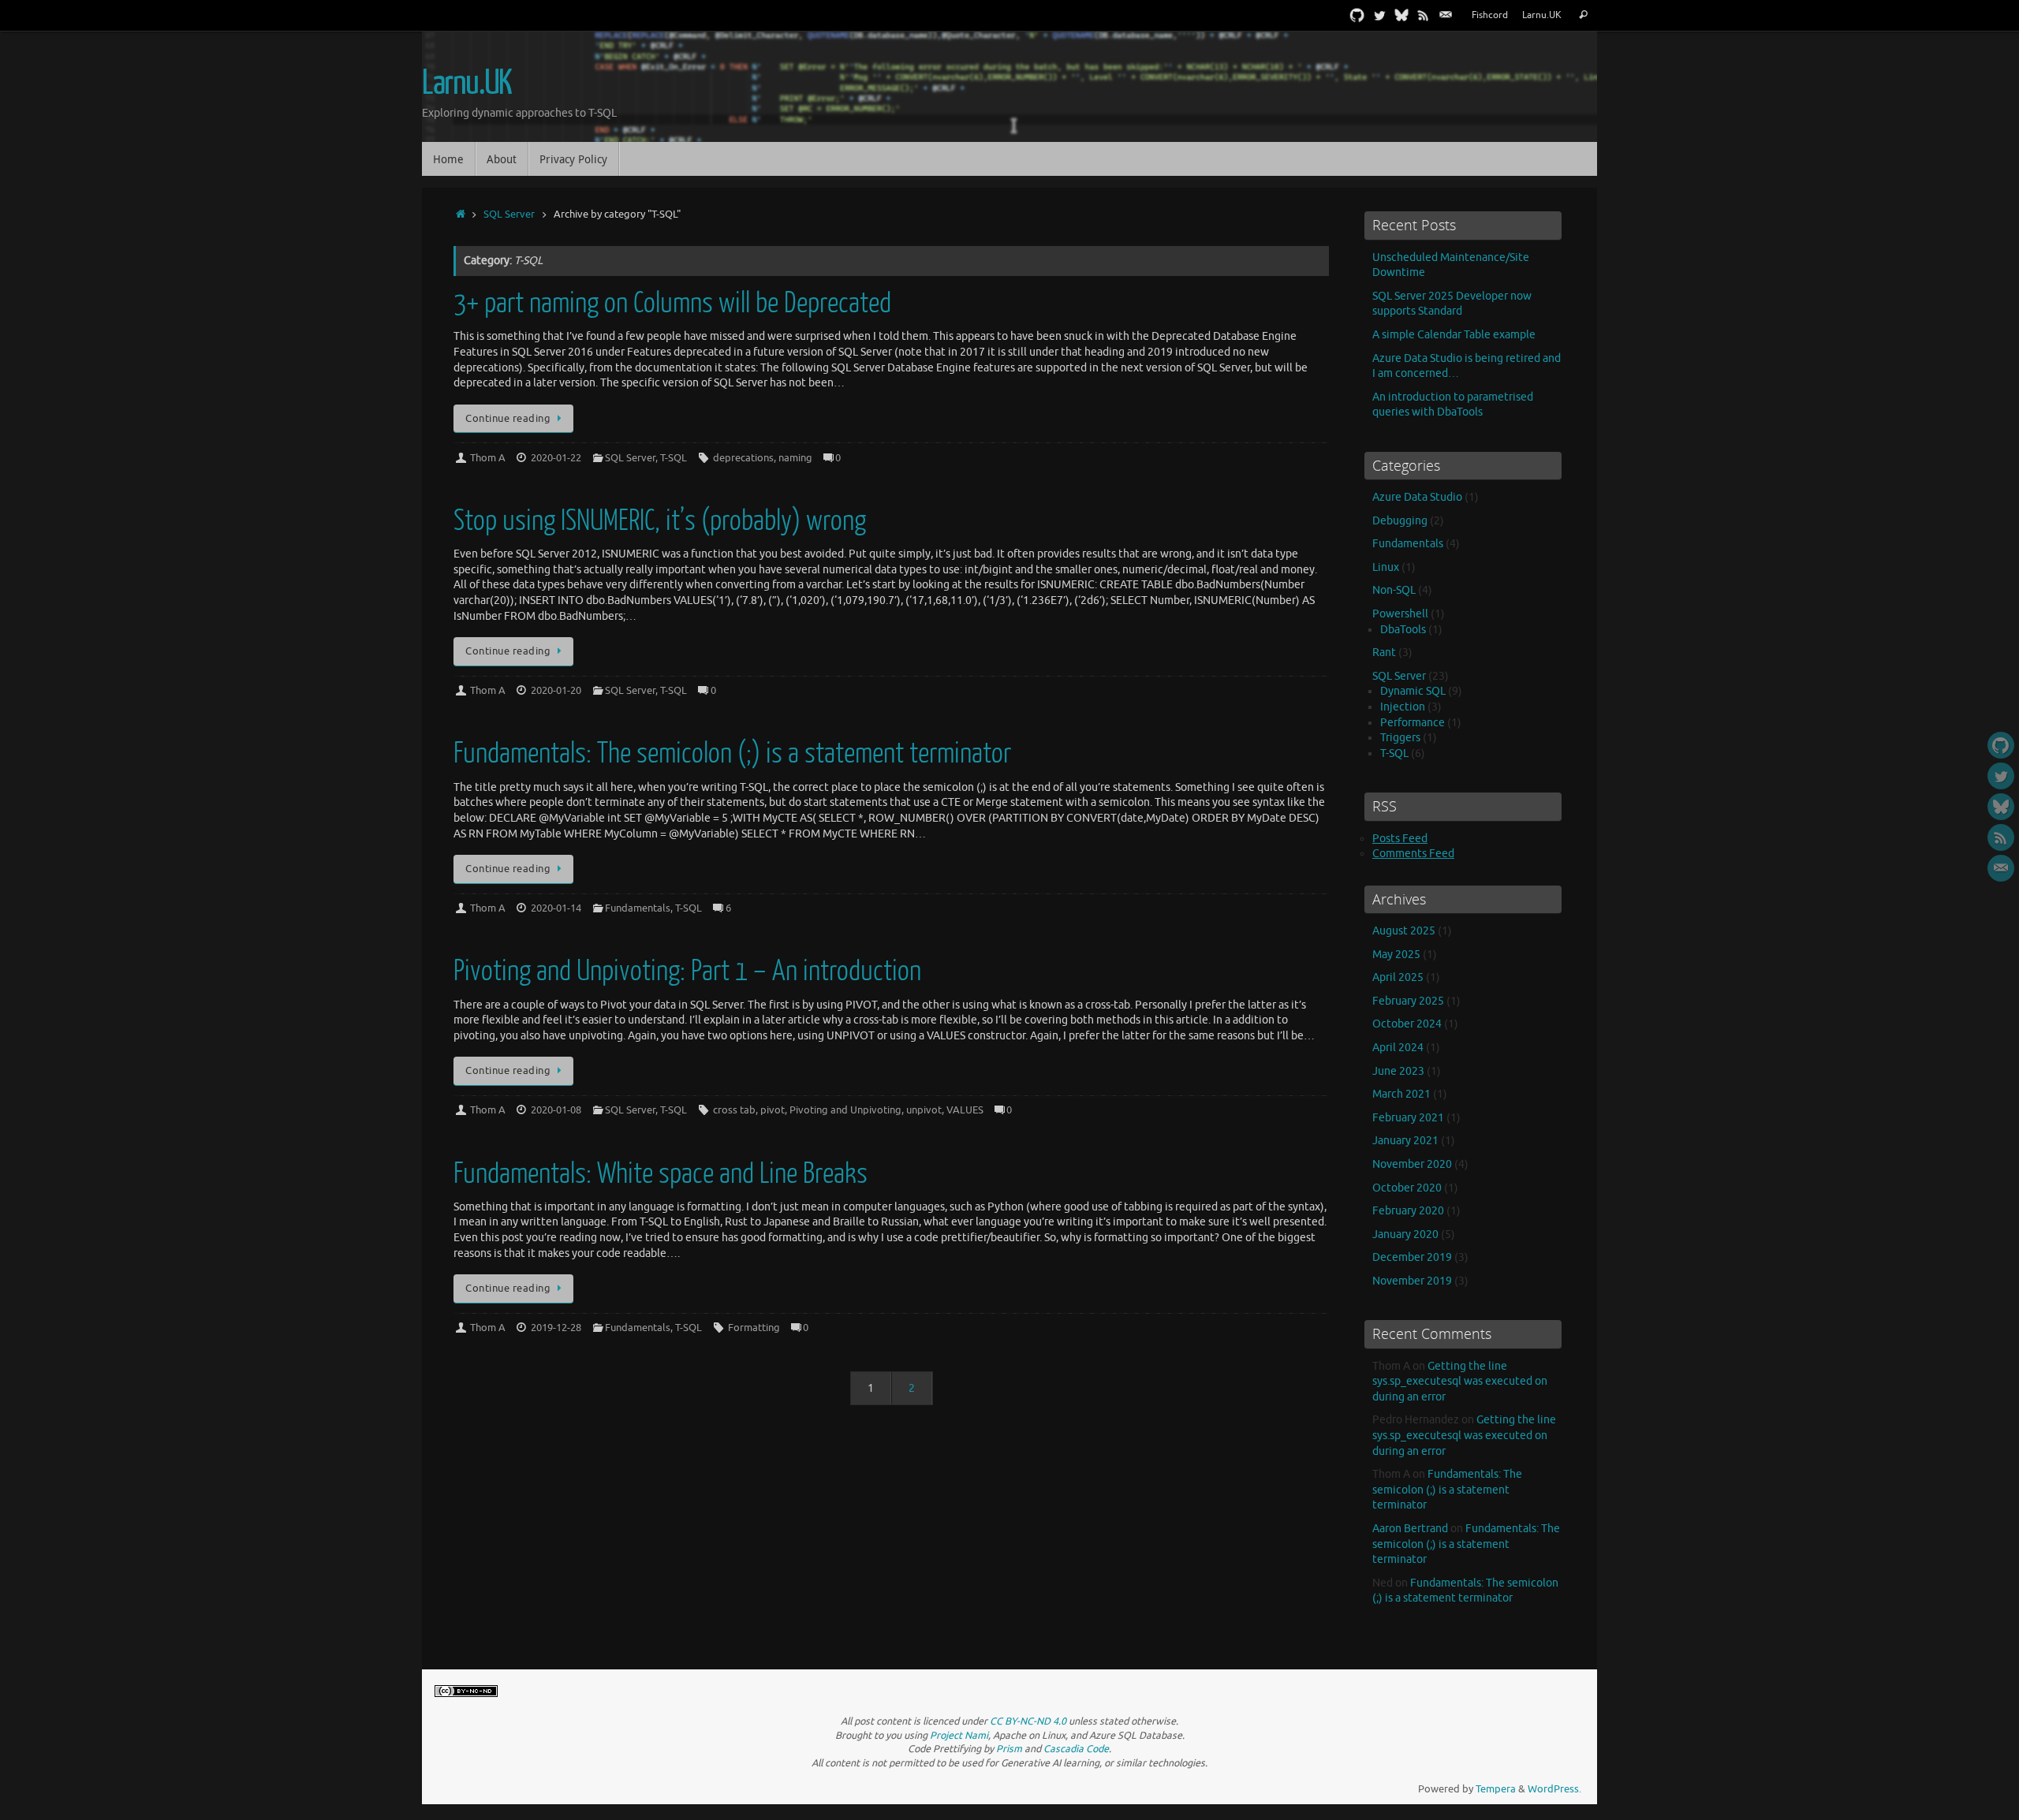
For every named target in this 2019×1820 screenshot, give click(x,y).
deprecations (743, 458)
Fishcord (1490, 15)
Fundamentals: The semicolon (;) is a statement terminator (732, 753)
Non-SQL (1394, 590)
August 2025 (1404, 931)
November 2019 (1412, 1281)
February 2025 (1408, 1001)
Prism (1009, 1749)
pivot (773, 1110)
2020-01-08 (556, 1110)
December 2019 (1412, 1257)
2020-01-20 (556, 691)
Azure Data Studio (1417, 497)
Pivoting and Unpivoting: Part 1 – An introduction (687, 971)
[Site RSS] (1424, 15)
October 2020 (1407, 1188)
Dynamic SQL (1413, 691)
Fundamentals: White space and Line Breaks (661, 1174)
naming (795, 458)
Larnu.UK (1542, 15)
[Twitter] (1379, 15)
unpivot (924, 1110)
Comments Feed (1413, 854)
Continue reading (508, 419)
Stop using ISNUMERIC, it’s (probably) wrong (660, 521)
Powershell (1400, 614)
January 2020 (1405, 1234)
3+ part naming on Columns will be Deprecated (672, 303)
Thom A (488, 458)
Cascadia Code (1076, 1749)
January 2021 (1405, 1141)
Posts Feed (1400, 839)
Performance (1413, 723)
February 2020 (1408, 1211)
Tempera (1496, 1789)
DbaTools (1403, 630)
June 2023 (1398, 1071)
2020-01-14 (556, 908)
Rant (1384, 653)
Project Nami (959, 1736)
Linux (1386, 567)
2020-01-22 (556, 458)
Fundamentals (638, 908)
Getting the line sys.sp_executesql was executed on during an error (1460, 1382)
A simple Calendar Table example (1454, 335)
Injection (1403, 707)
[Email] (1446, 15)
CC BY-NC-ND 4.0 (1028, 1721)
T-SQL (674, 458)
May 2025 (1396, 955)
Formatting (754, 1328)
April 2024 (1398, 1048)
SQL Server (509, 214)
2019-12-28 (556, 1328)
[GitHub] (1357, 15)
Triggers (1400, 738)
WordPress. (1554, 1789)
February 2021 (1408, 1118)
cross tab (734, 1110)
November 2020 (1412, 1164)
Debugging (1400, 521)
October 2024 (1407, 1024)
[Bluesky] (1401, 15)
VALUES (965, 1110)
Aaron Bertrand (1410, 1529)
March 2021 (1401, 1094)
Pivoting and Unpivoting (845, 1110)
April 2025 (1398, 977)
